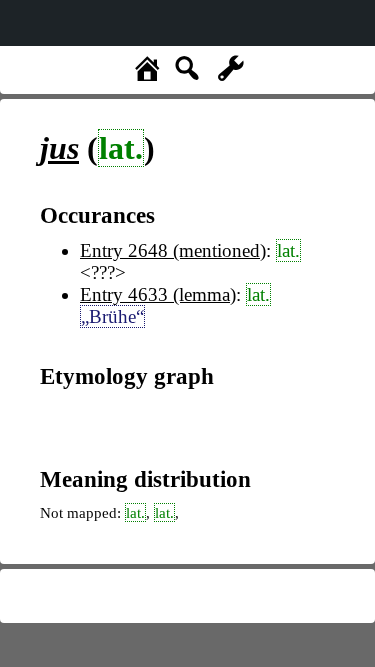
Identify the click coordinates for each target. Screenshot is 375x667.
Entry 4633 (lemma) (158, 294)
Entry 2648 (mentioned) (173, 250)
